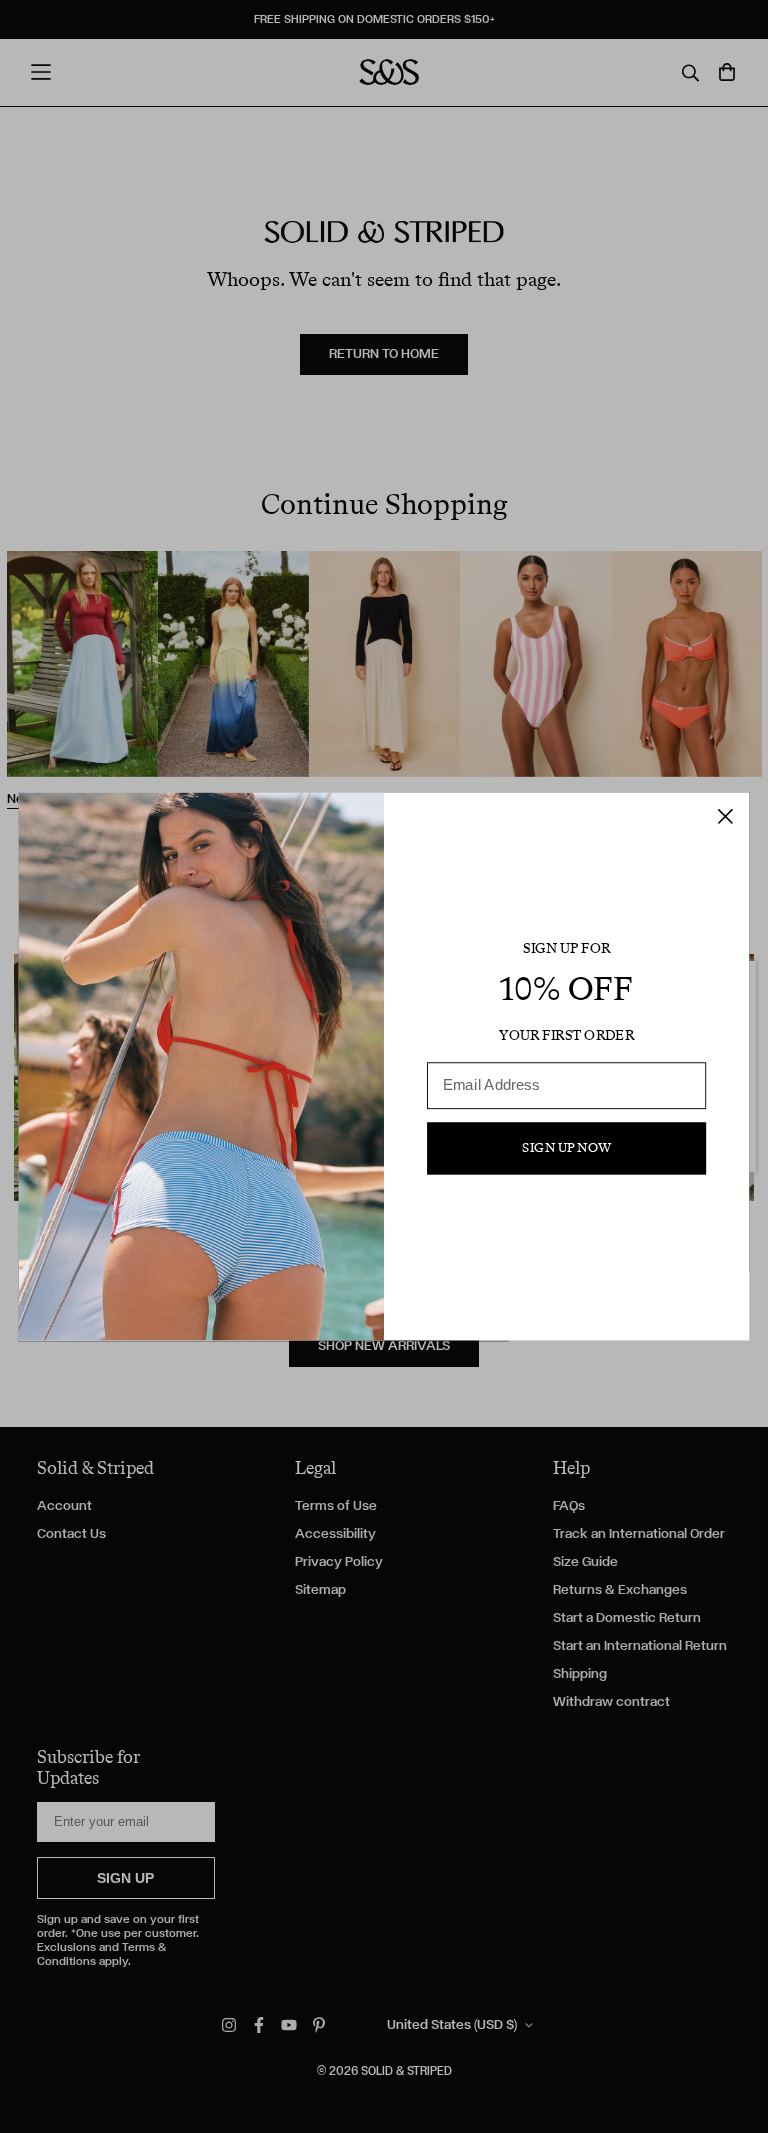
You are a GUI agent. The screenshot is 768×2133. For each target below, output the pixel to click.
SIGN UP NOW (566, 1148)
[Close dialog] (725, 816)
